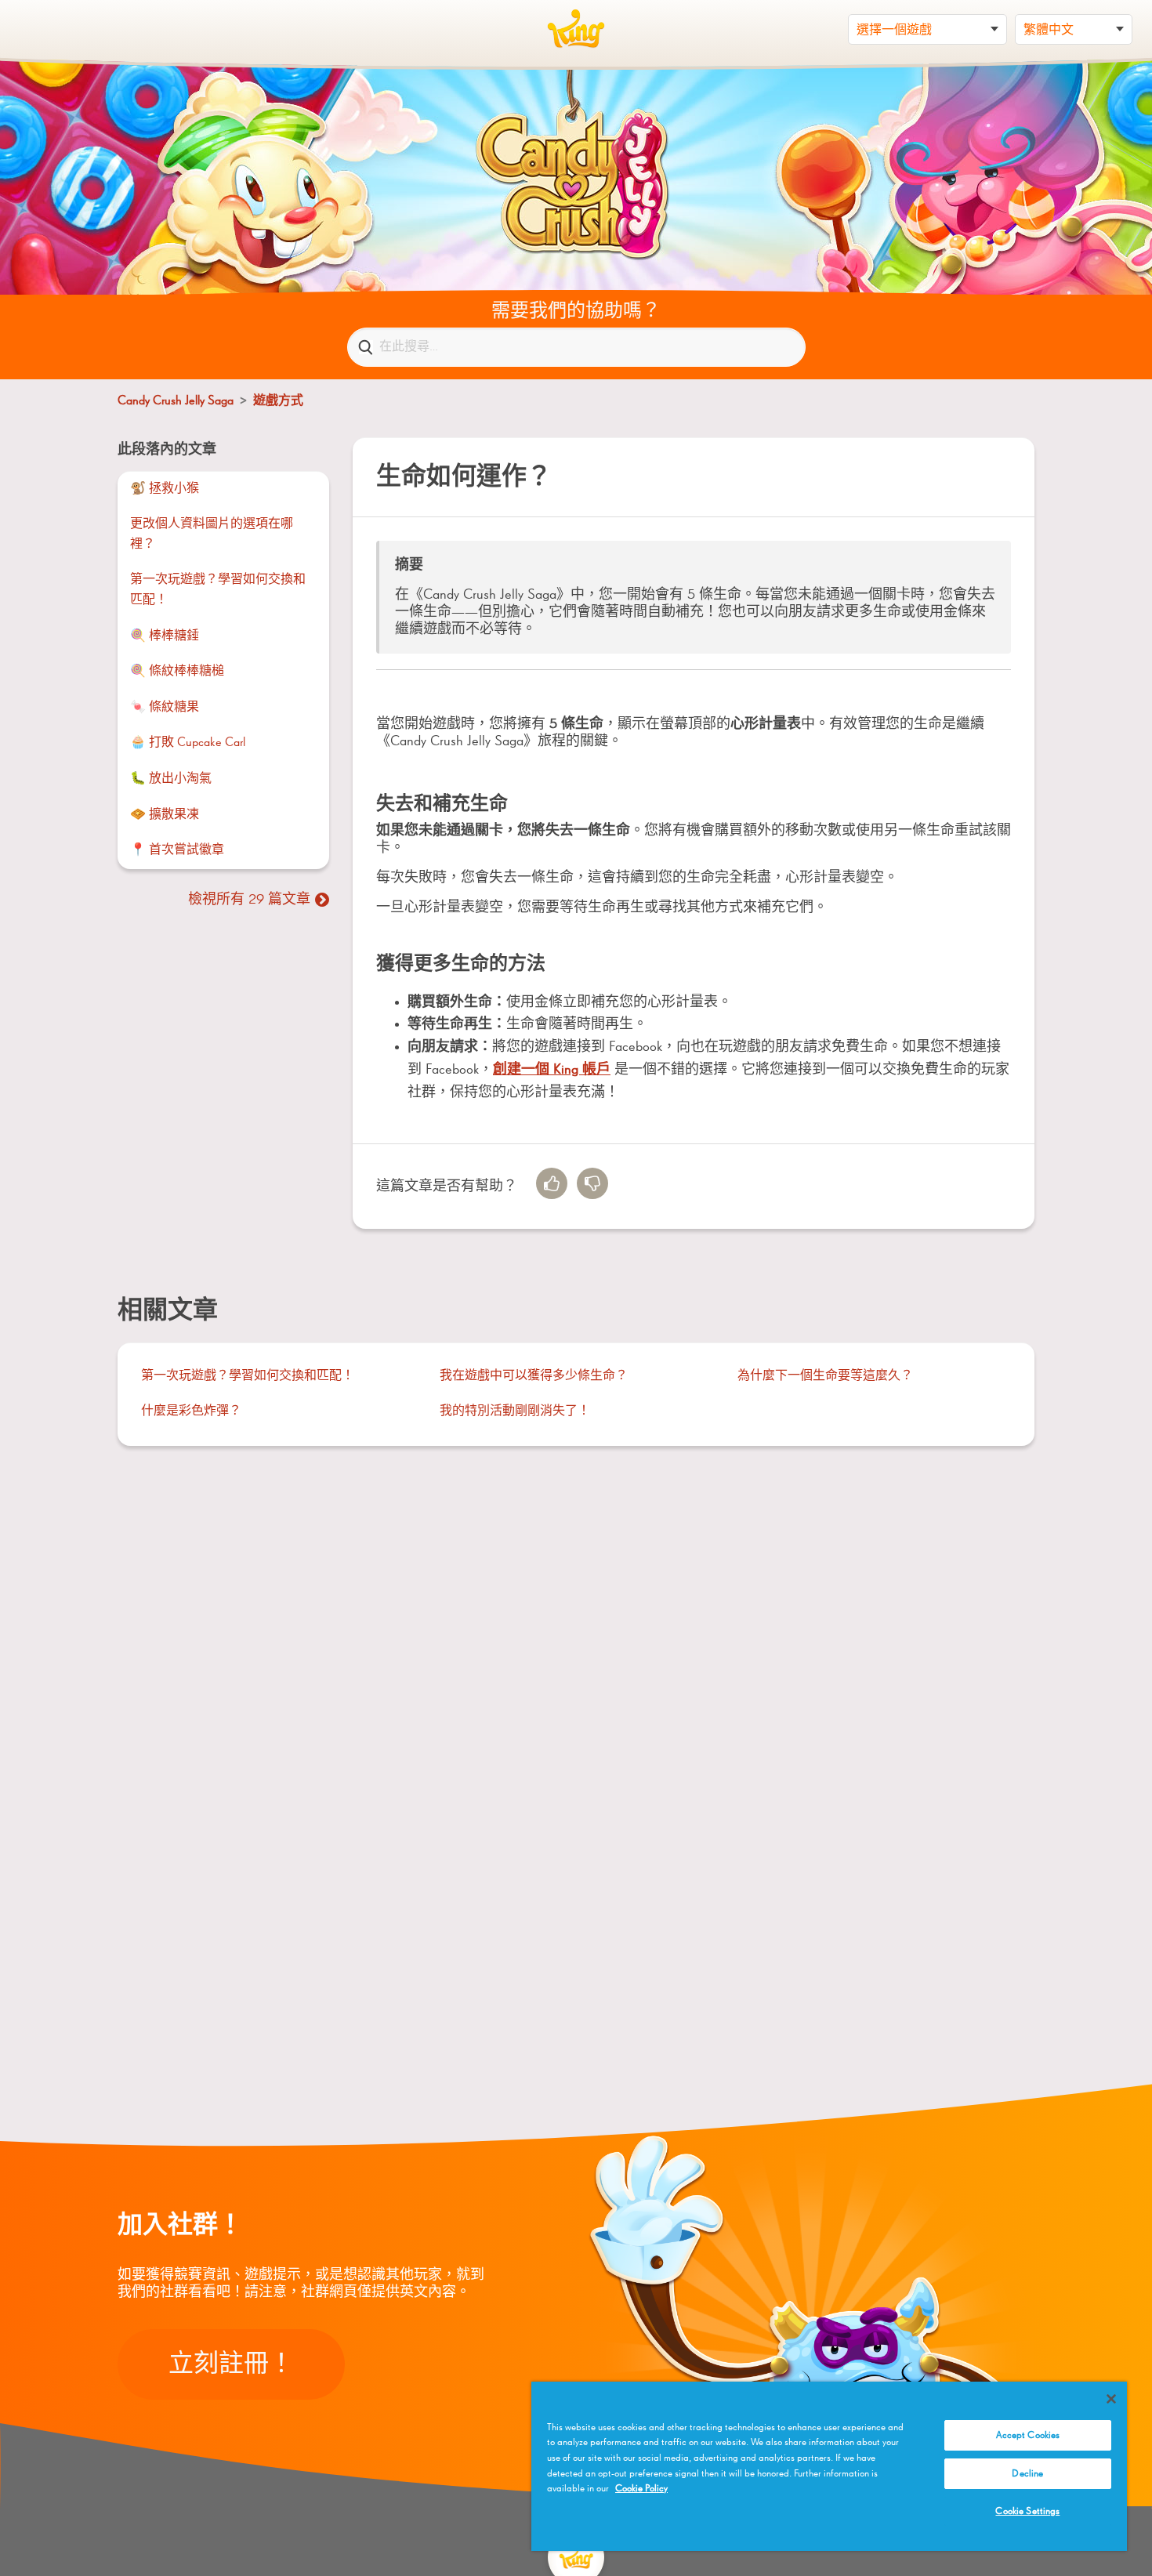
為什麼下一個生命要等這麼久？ (825, 1376)
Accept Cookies (1028, 2435)
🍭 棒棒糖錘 (165, 636)
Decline (1027, 2474)
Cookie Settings (1027, 2511)
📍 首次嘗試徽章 (177, 850)
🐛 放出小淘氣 (171, 779)
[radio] (552, 1183)
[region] (829, 2466)
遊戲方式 (278, 401)
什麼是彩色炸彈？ (191, 1411)
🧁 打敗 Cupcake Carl (188, 743)
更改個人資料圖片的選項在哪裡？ (212, 534)
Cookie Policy (641, 2489)
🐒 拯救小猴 (165, 489)
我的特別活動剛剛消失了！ (515, 1411)
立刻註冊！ (231, 2364)
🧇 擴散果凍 (165, 815)
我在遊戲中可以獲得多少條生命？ (534, 1376)
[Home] (576, 29)
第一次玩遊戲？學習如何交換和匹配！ (218, 590)
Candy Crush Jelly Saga (176, 401)
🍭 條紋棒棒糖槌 (177, 672)
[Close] (1111, 2399)
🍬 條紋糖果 (165, 708)
